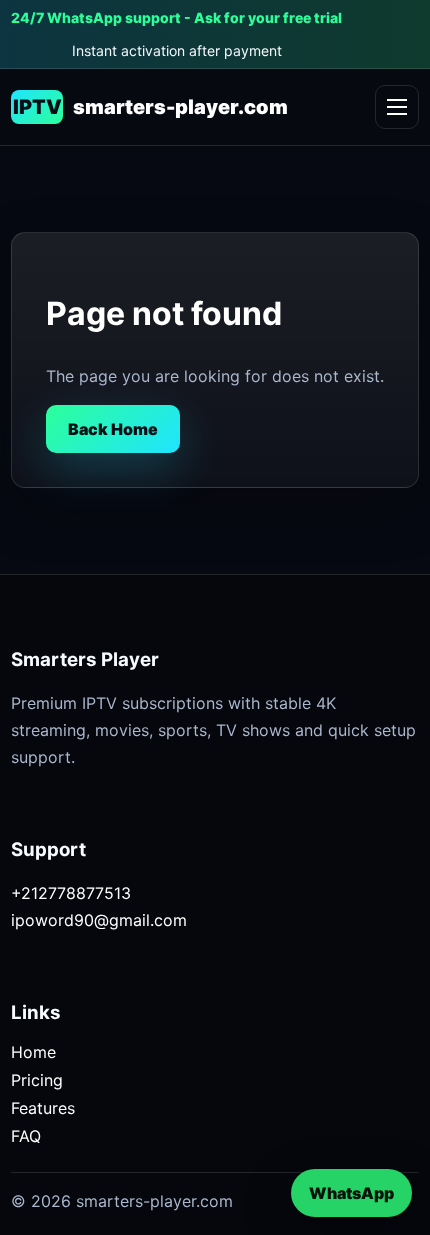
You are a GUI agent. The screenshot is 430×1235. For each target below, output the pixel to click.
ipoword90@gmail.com (99, 920)
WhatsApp (351, 1193)
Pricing (37, 1080)
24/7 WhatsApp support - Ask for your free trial (176, 17)
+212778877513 (71, 893)
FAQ (26, 1136)
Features (43, 1108)
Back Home (113, 429)
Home (33, 1052)
